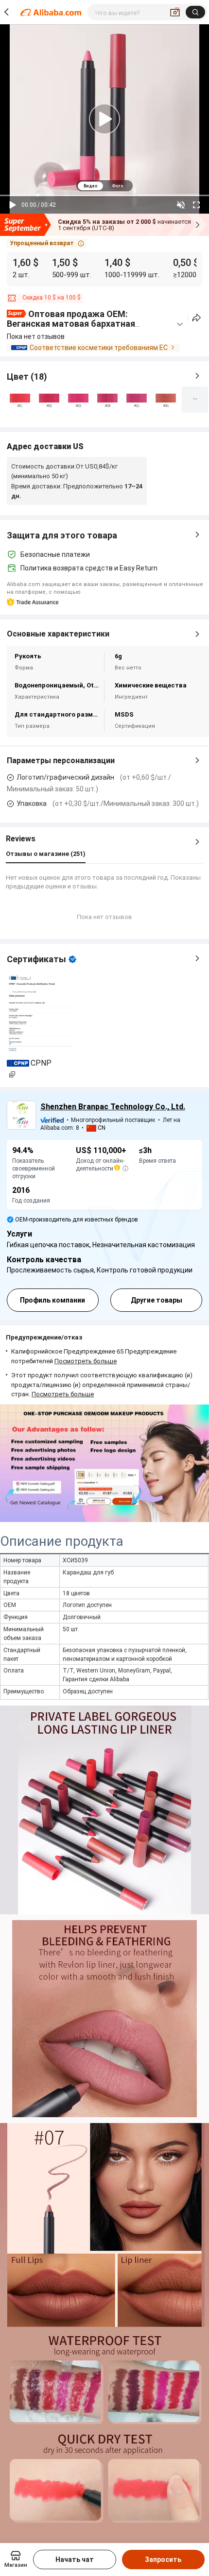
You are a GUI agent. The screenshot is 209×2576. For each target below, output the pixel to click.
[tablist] (104, 186)
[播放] (13, 205)
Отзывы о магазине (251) (46, 854)
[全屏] (196, 205)
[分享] (197, 318)
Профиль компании (52, 1300)
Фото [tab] (117, 186)
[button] (47, 243)
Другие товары (157, 1300)
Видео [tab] (90, 186)
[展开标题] (180, 324)
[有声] (181, 205)
